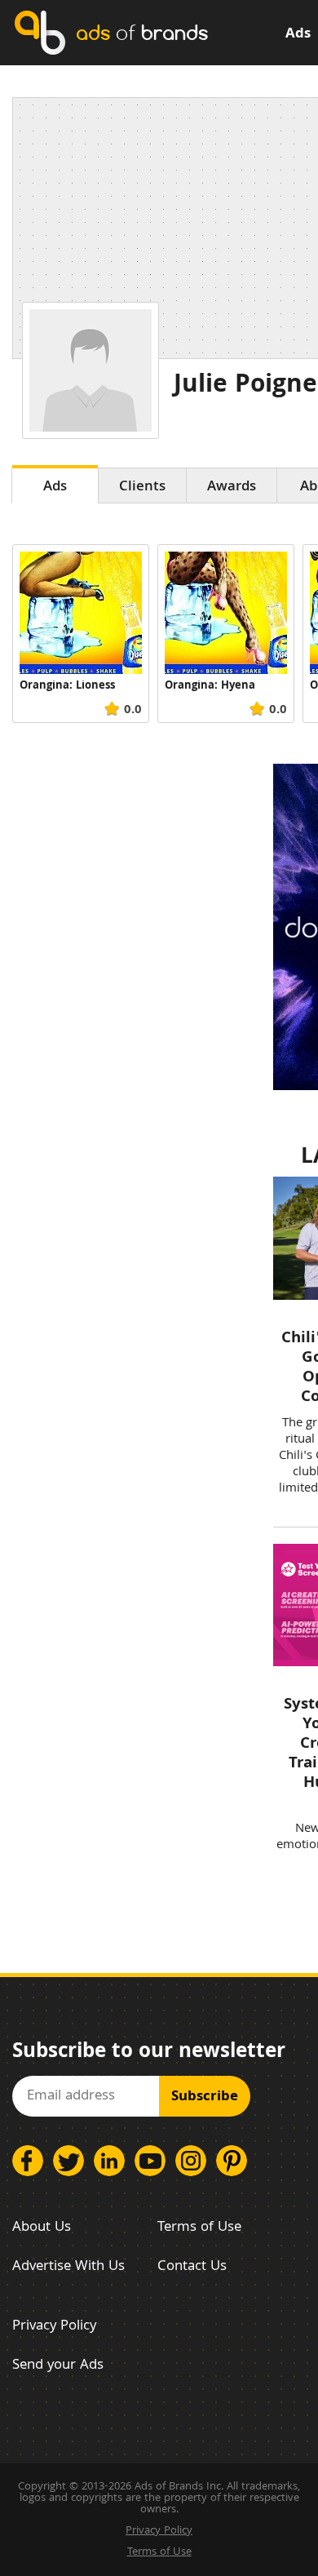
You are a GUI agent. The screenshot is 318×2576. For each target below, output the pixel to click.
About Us (42, 2228)
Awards (232, 488)
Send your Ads (58, 2366)
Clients (142, 488)
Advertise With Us (68, 2267)
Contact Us (192, 2267)
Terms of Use (199, 2228)
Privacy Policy (54, 2327)
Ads (298, 35)
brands (142, 32)
